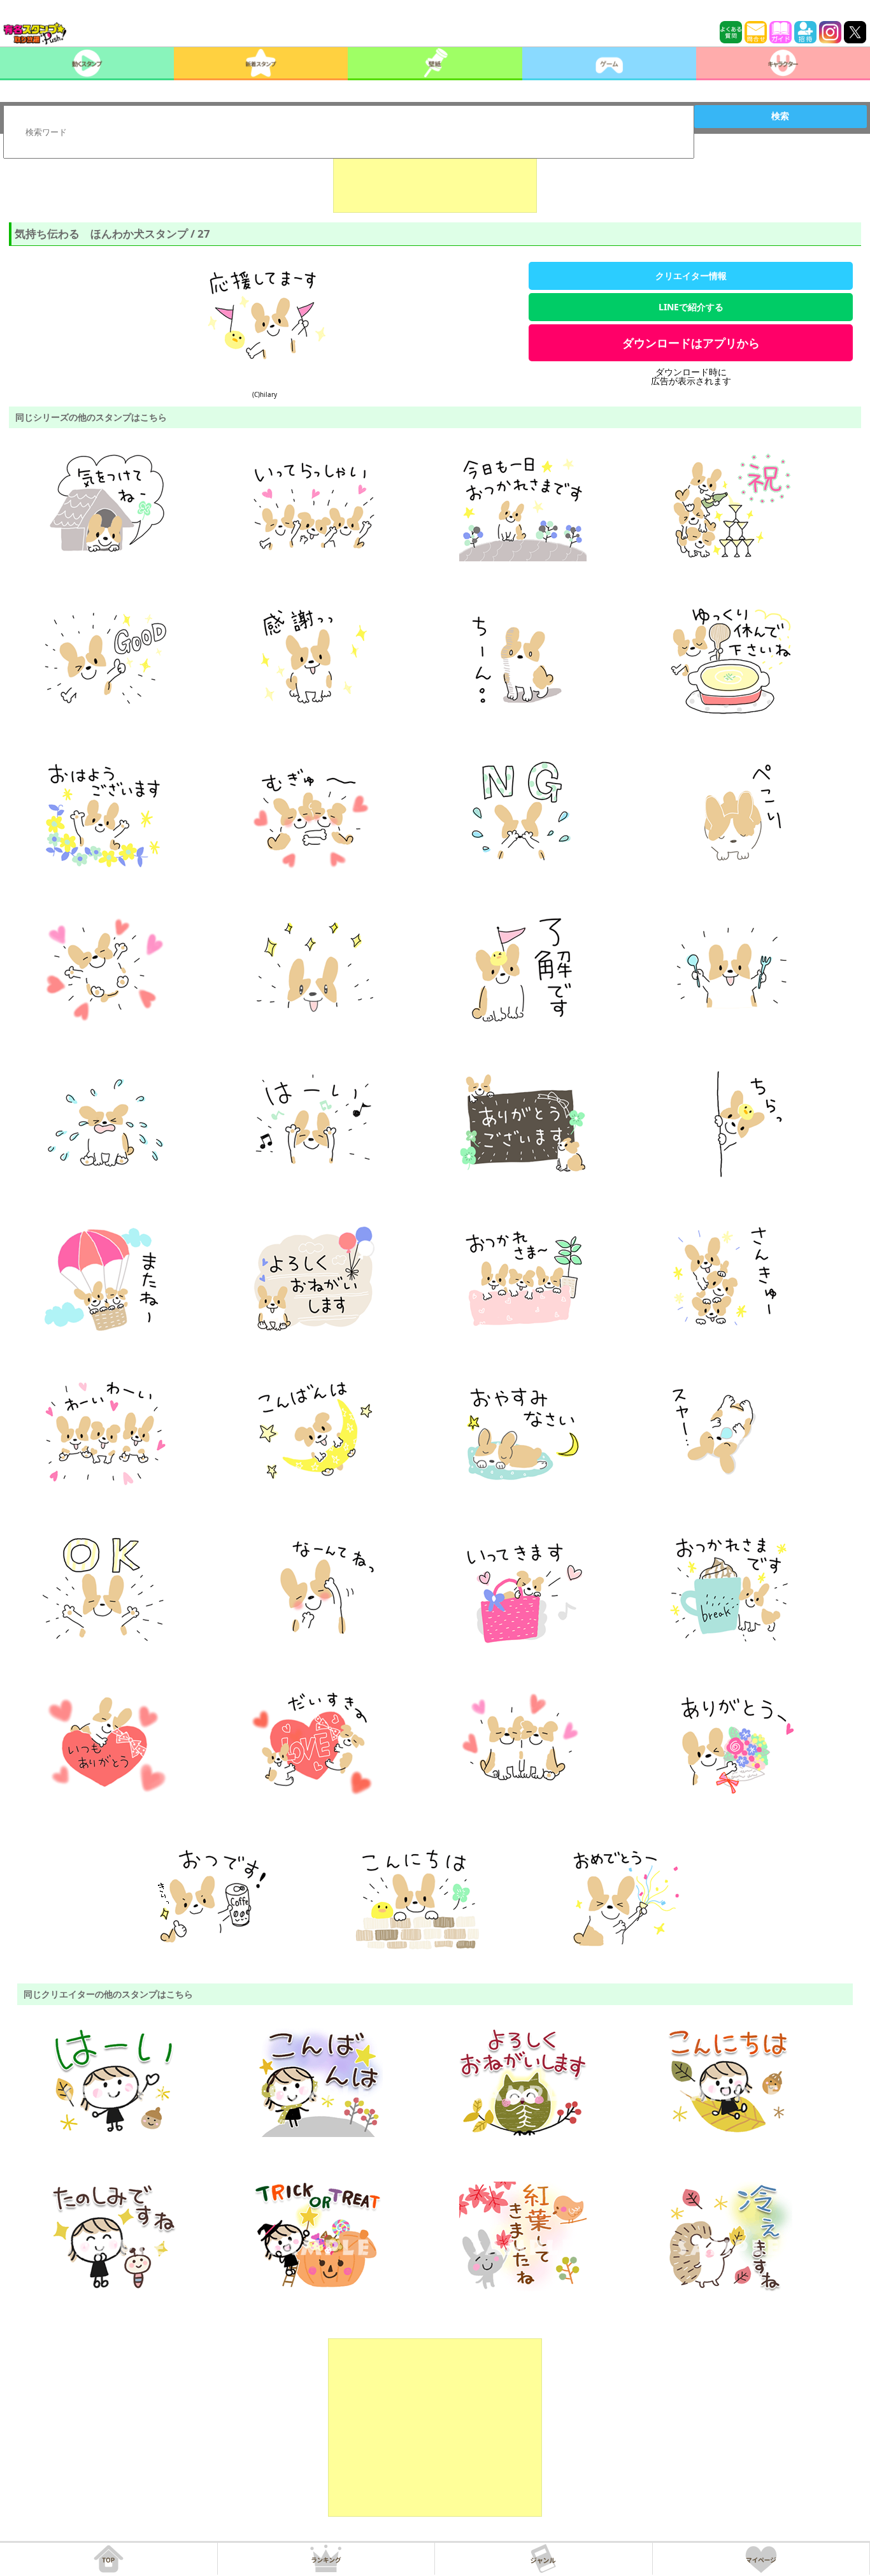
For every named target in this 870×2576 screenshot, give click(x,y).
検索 (780, 116)
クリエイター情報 (691, 276)
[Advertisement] (435, 181)
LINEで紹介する (691, 307)
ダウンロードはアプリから (691, 343)
